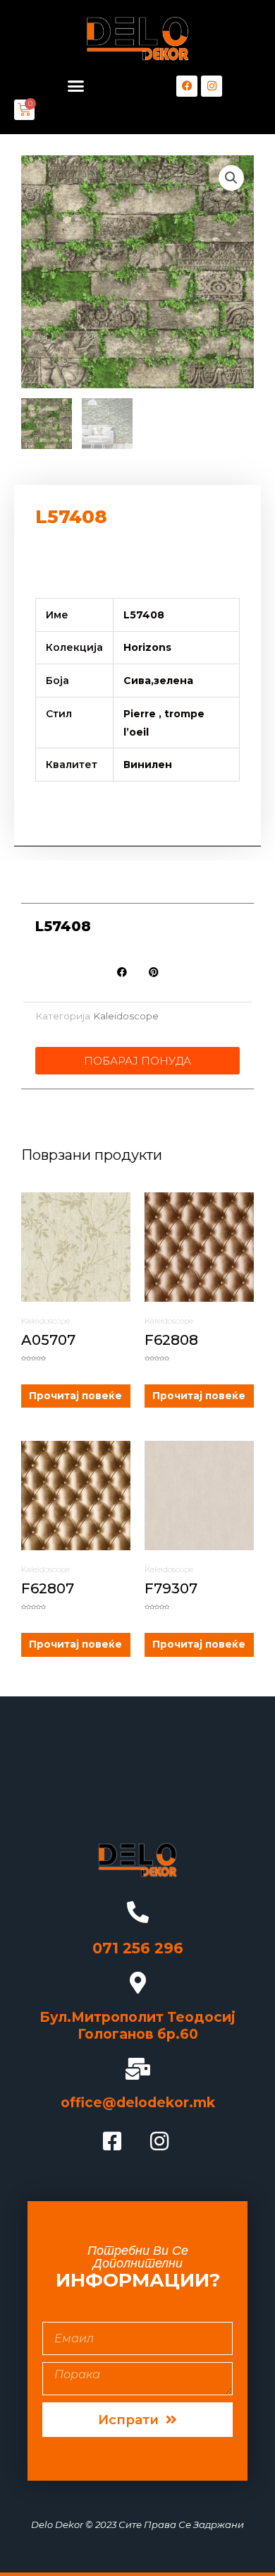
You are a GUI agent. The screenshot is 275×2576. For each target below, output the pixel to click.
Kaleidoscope (126, 1016)
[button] (76, 86)
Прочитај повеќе (75, 1396)
